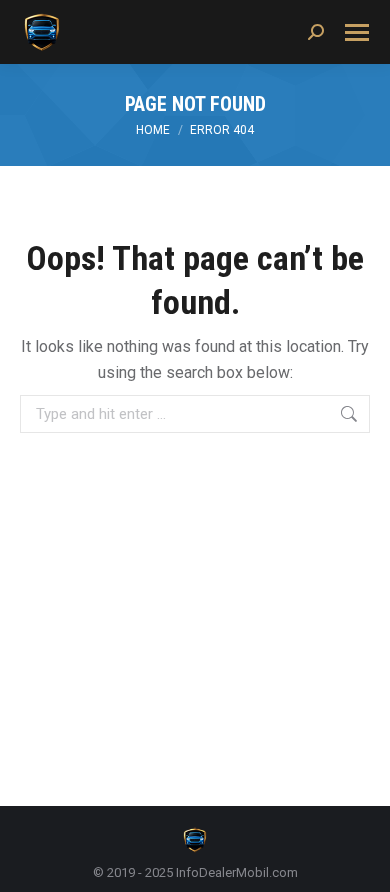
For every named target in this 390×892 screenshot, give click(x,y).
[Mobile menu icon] (357, 32)
